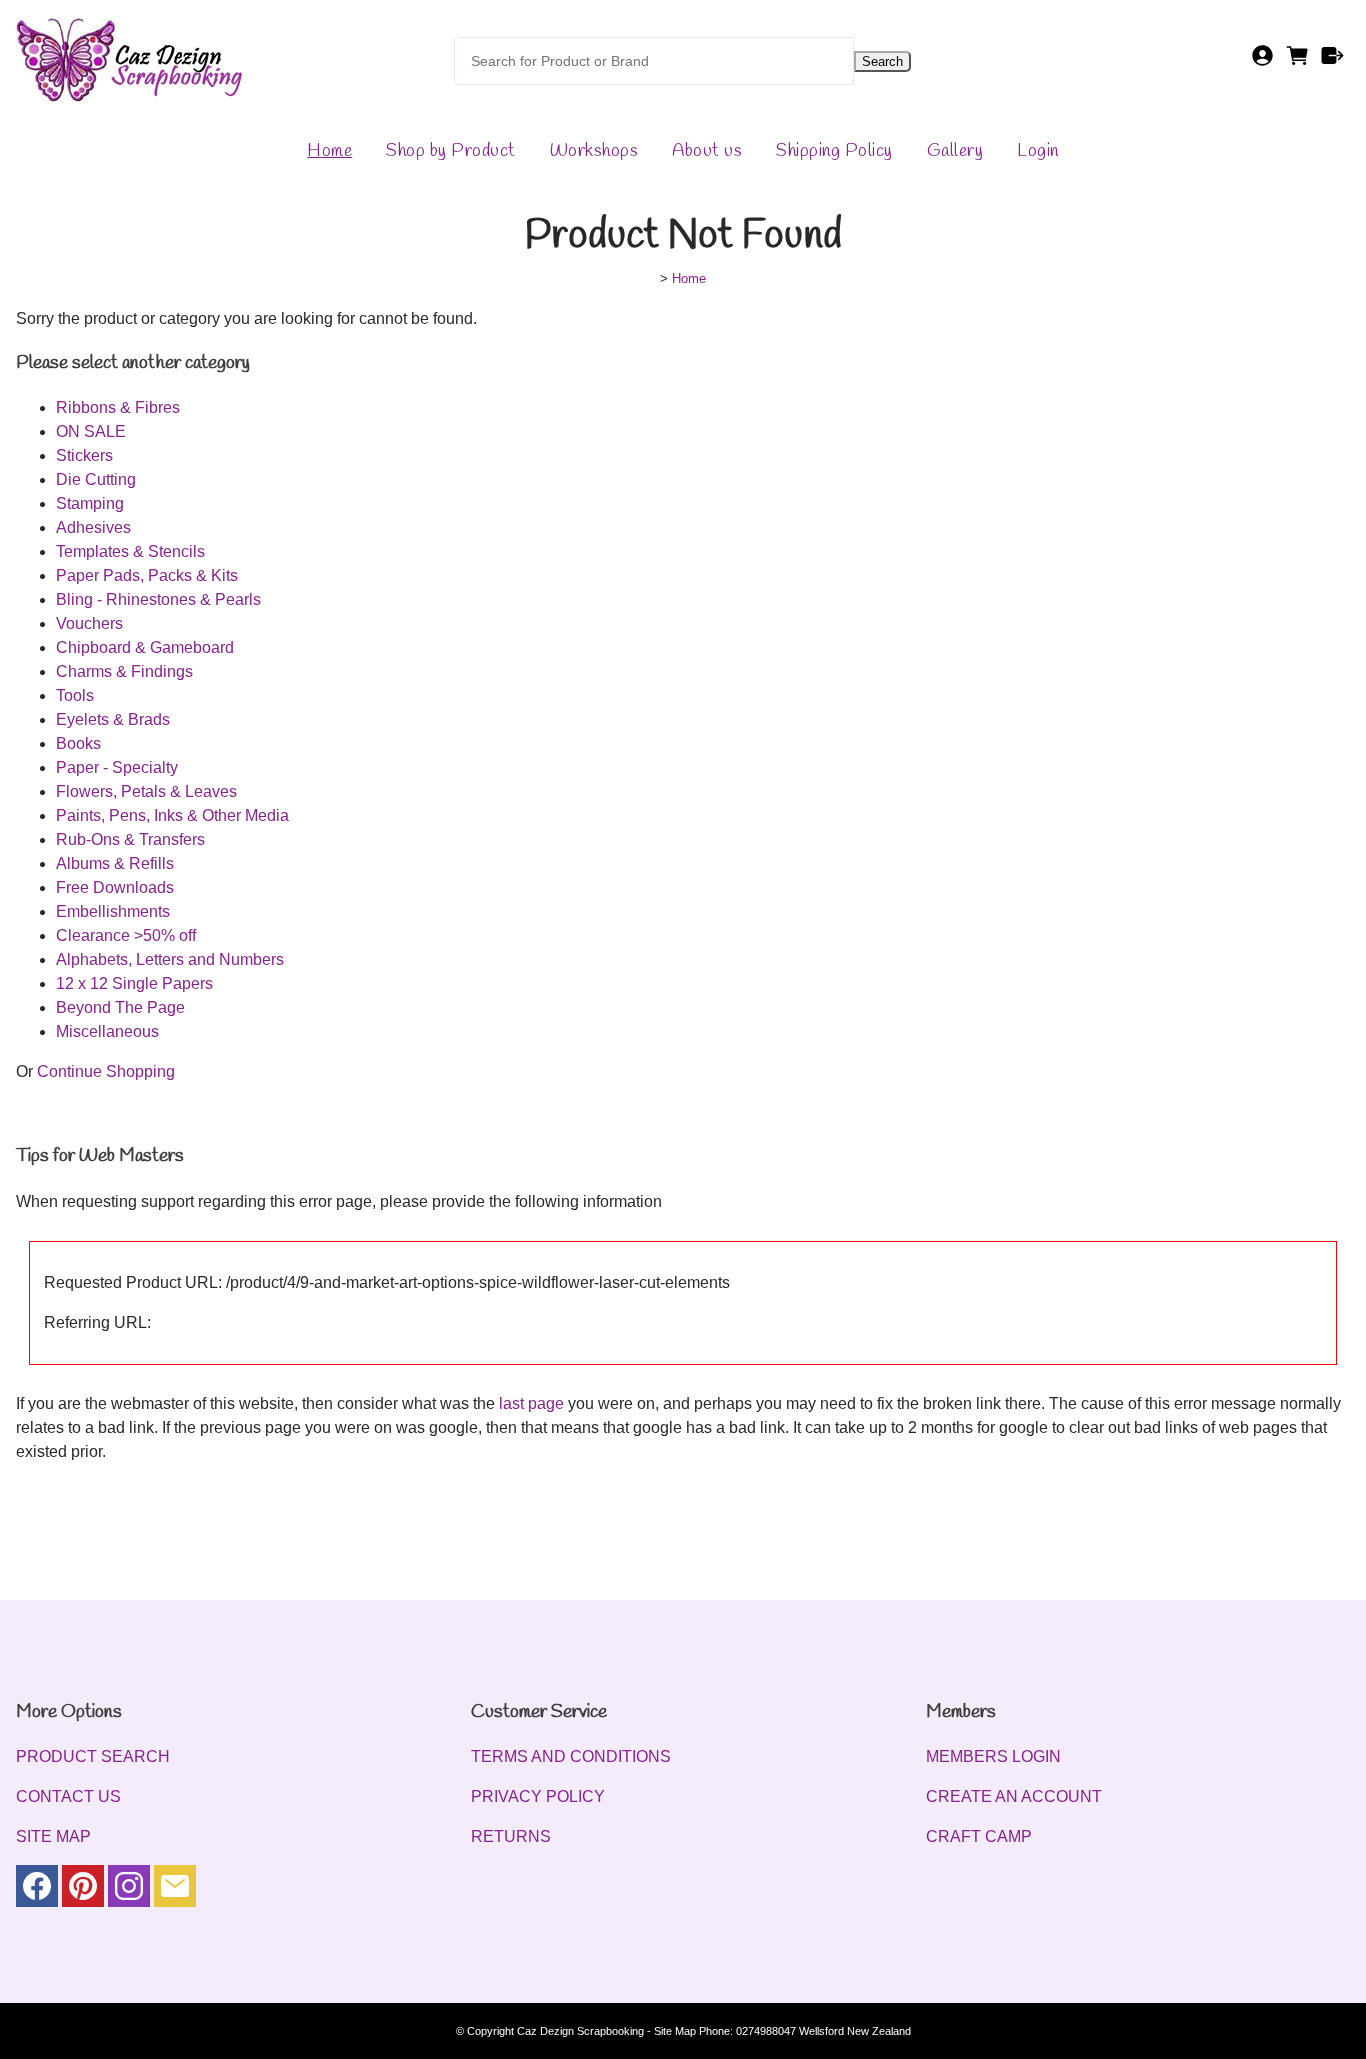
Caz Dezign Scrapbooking (580, 2031)
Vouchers (89, 623)
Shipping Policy (834, 151)
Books (78, 743)
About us (707, 151)
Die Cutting (96, 479)
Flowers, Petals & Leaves (146, 791)
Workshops (594, 151)
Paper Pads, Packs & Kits (147, 575)
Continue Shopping (106, 1071)
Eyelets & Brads (113, 719)
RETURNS (511, 1836)
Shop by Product (451, 151)
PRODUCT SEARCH (93, 1756)
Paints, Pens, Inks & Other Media (172, 815)
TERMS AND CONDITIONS (571, 1756)
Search (882, 61)
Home (329, 151)
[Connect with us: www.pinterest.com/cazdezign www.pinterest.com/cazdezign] (83, 1890)
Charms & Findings (124, 671)
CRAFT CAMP (979, 1836)
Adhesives (93, 527)
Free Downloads (115, 887)
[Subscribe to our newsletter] (175, 1890)
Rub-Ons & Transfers (130, 839)
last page (531, 1403)
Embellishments (113, 911)
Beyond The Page (120, 1007)
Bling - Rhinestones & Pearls (158, 599)
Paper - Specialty (117, 767)
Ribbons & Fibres (118, 407)
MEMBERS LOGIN (993, 1756)
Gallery (955, 151)
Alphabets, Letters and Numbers (170, 959)
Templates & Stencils (130, 551)
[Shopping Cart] (1297, 61)
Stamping (90, 503)
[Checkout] (1332, 61)
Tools (75, 695)
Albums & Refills (115, 863)
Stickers (84, 455)
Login (1038, 151)
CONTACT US (68, 1796)
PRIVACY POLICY (538, 1796)
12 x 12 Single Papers (134, 983)
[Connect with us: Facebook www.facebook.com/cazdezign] (37, 1890)
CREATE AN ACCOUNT (1014, 1796)
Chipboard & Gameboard (145, 647)
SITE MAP (53, 1836)
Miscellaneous (107, 1031)
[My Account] (1262, 61)
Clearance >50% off (126, 935)
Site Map (675, 2031)
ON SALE (91, 431)
